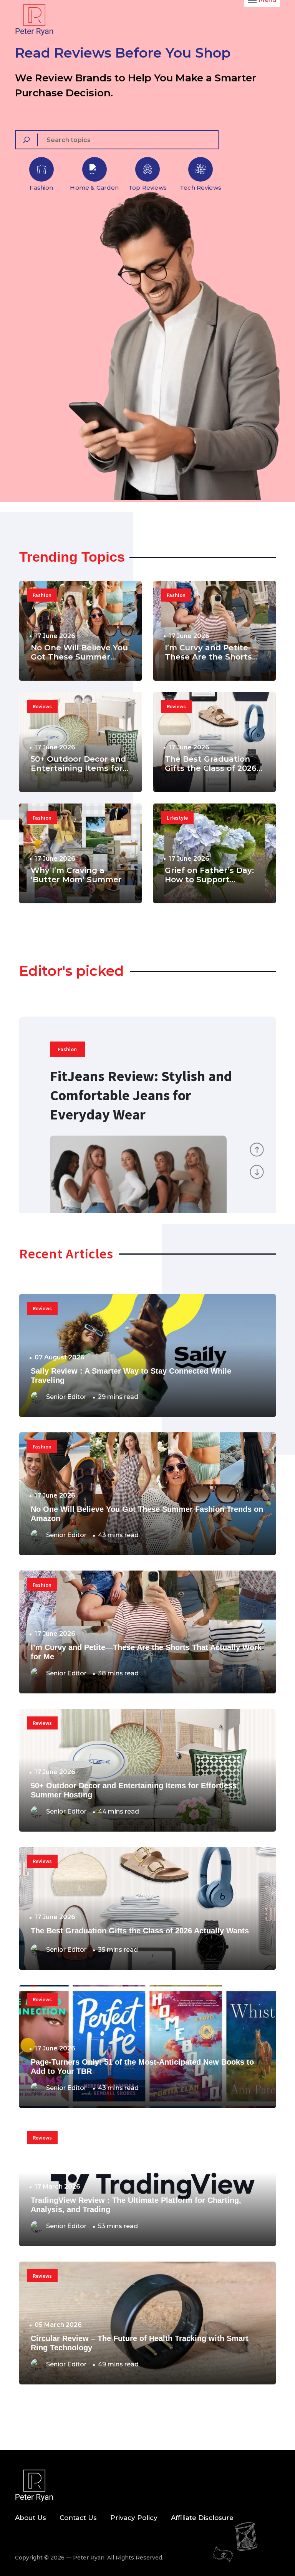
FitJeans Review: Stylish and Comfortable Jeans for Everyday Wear (141, 1095)
